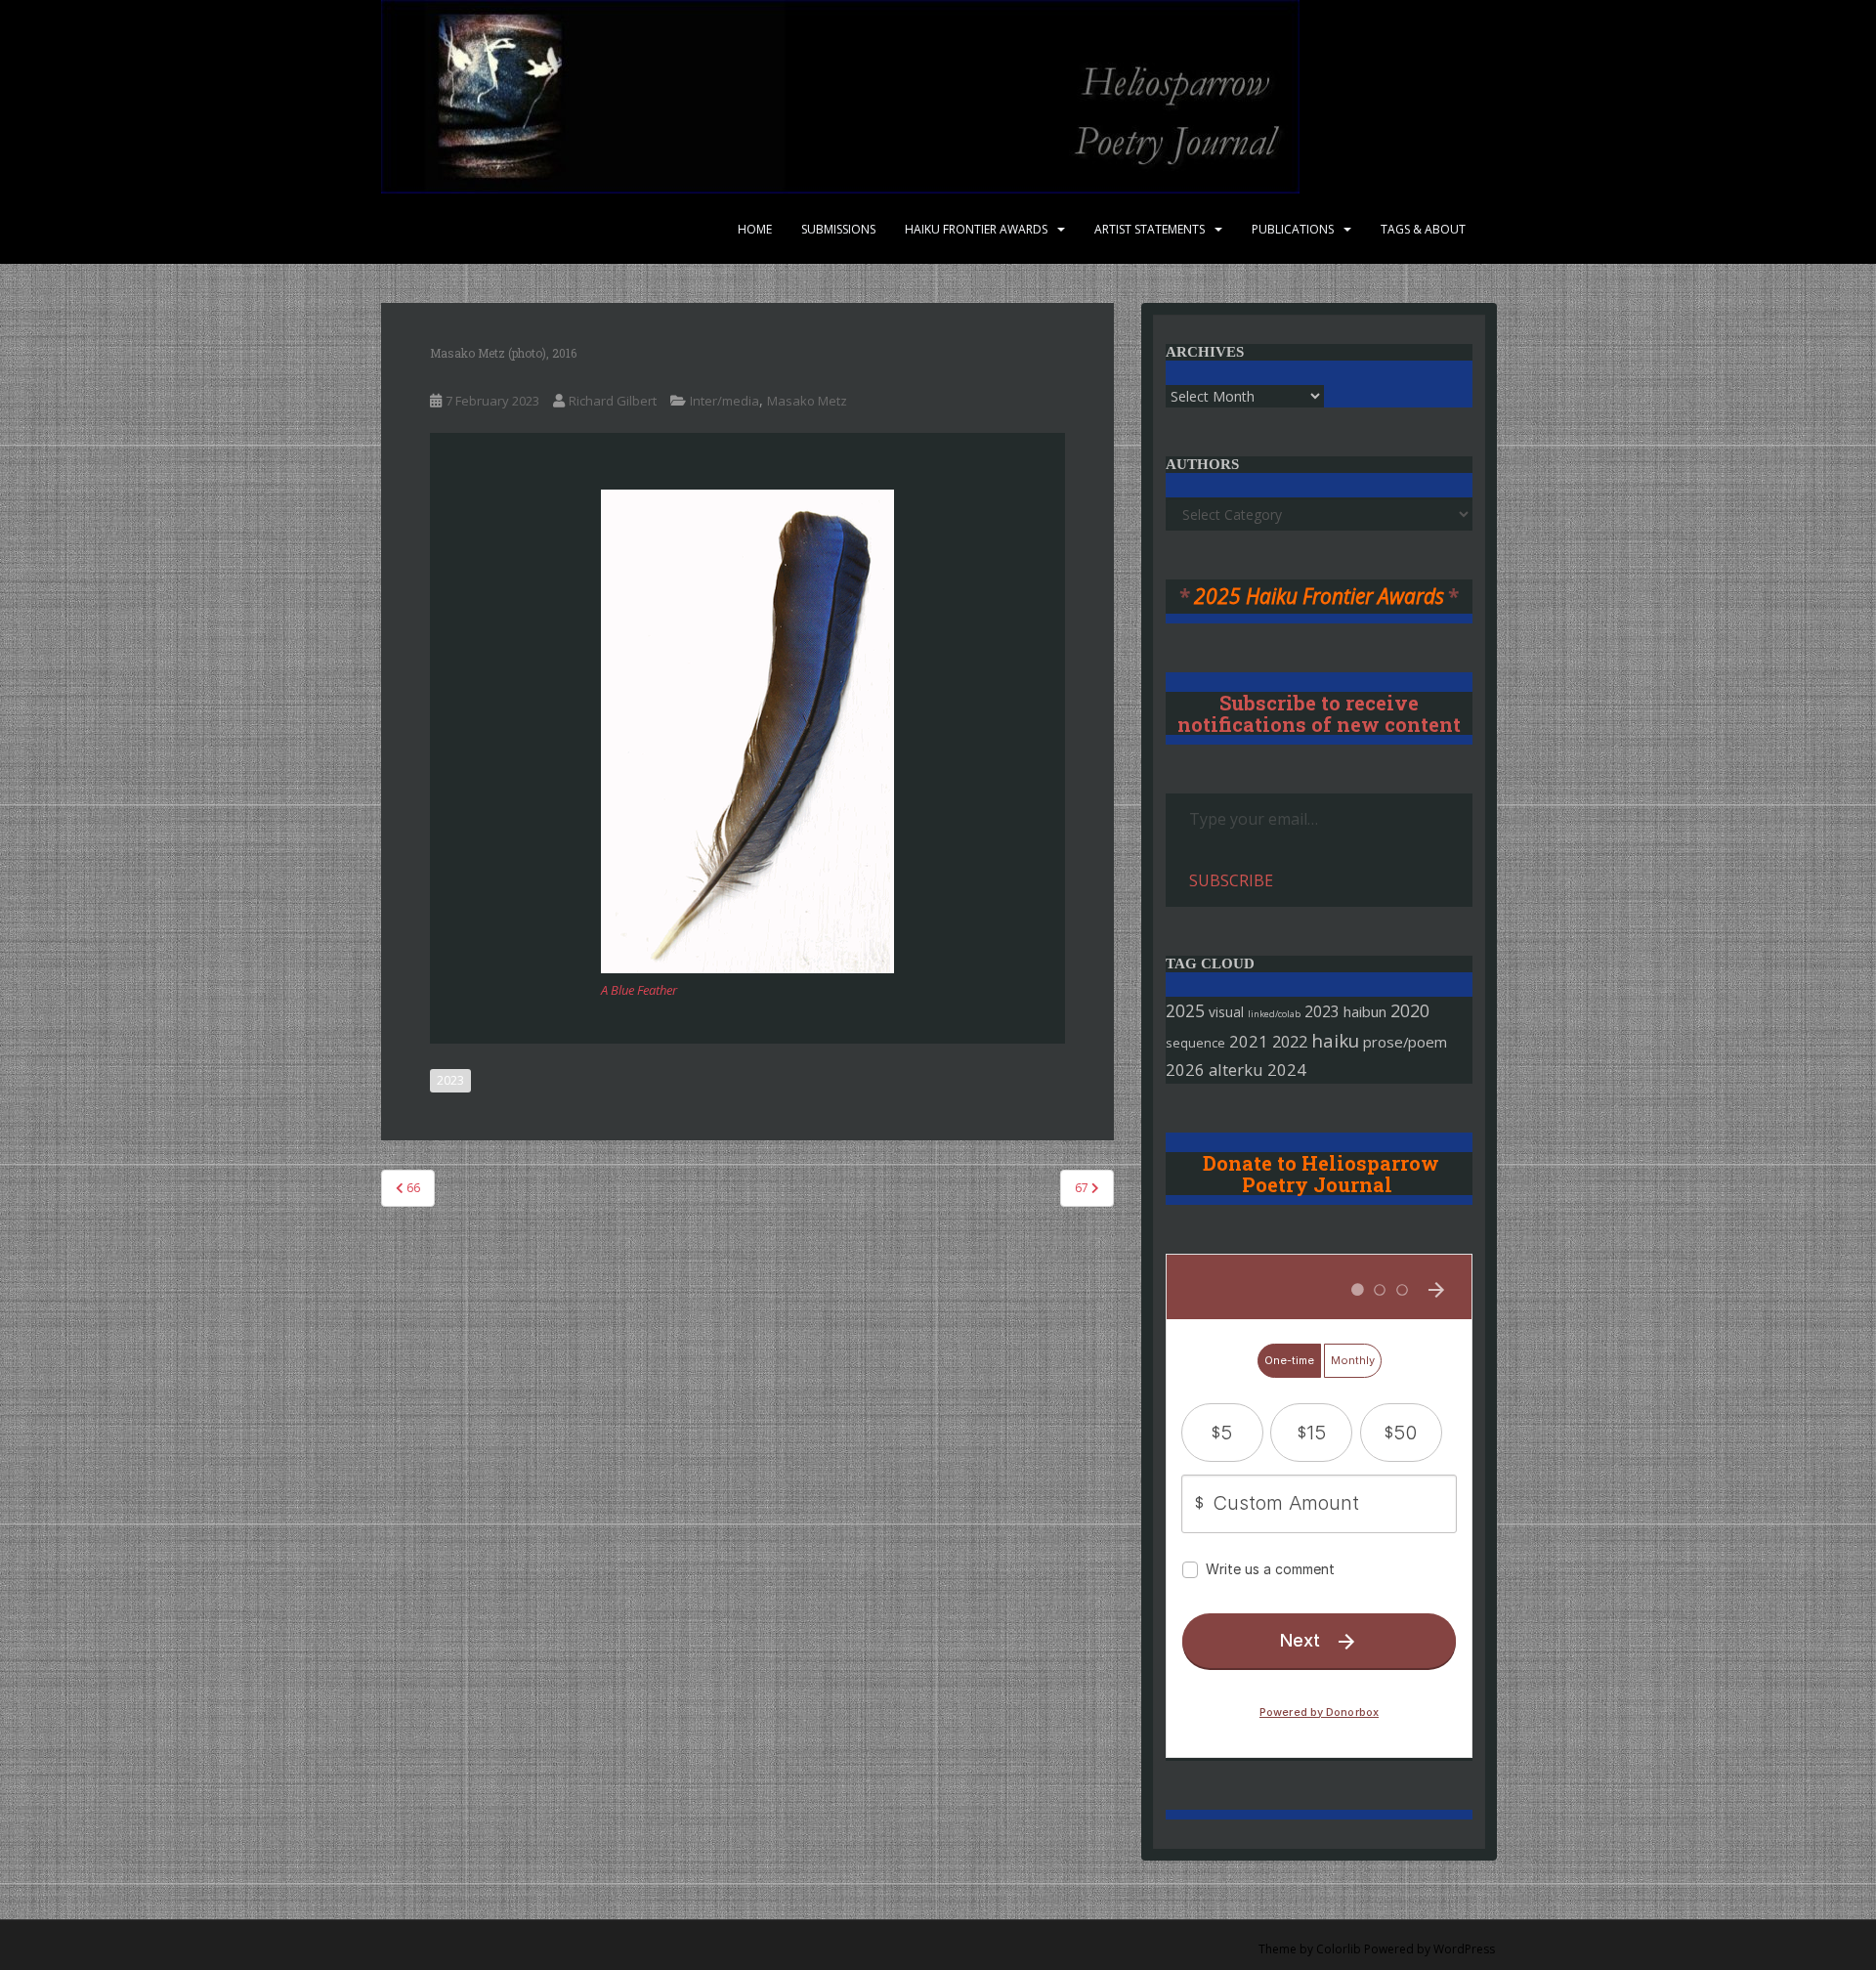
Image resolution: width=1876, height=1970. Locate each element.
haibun (1365, 1011)
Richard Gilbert (613, 401)
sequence (1195, 1043)
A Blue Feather (639, 990)
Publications (1293, 229)
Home (755, 229)
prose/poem (1405, 1042)
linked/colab (1274, 1014)
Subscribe (1231, 880)
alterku (1236, 1070)
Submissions (838, 229)
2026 (1185, 1070)
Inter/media (725, 401)
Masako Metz (807, 401)
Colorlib (1339, 1949)
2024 (1287, 1070)
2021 (1249, 1041)
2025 (1185, 1011)
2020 (1410, 1010)
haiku (1335, 1040)
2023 (450, 1080)
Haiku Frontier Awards (976, 229)
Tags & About (1423, 229)
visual (1226, 1012)
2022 (1290, 1041)
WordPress (1464, 1949)
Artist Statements (1150, 229)
